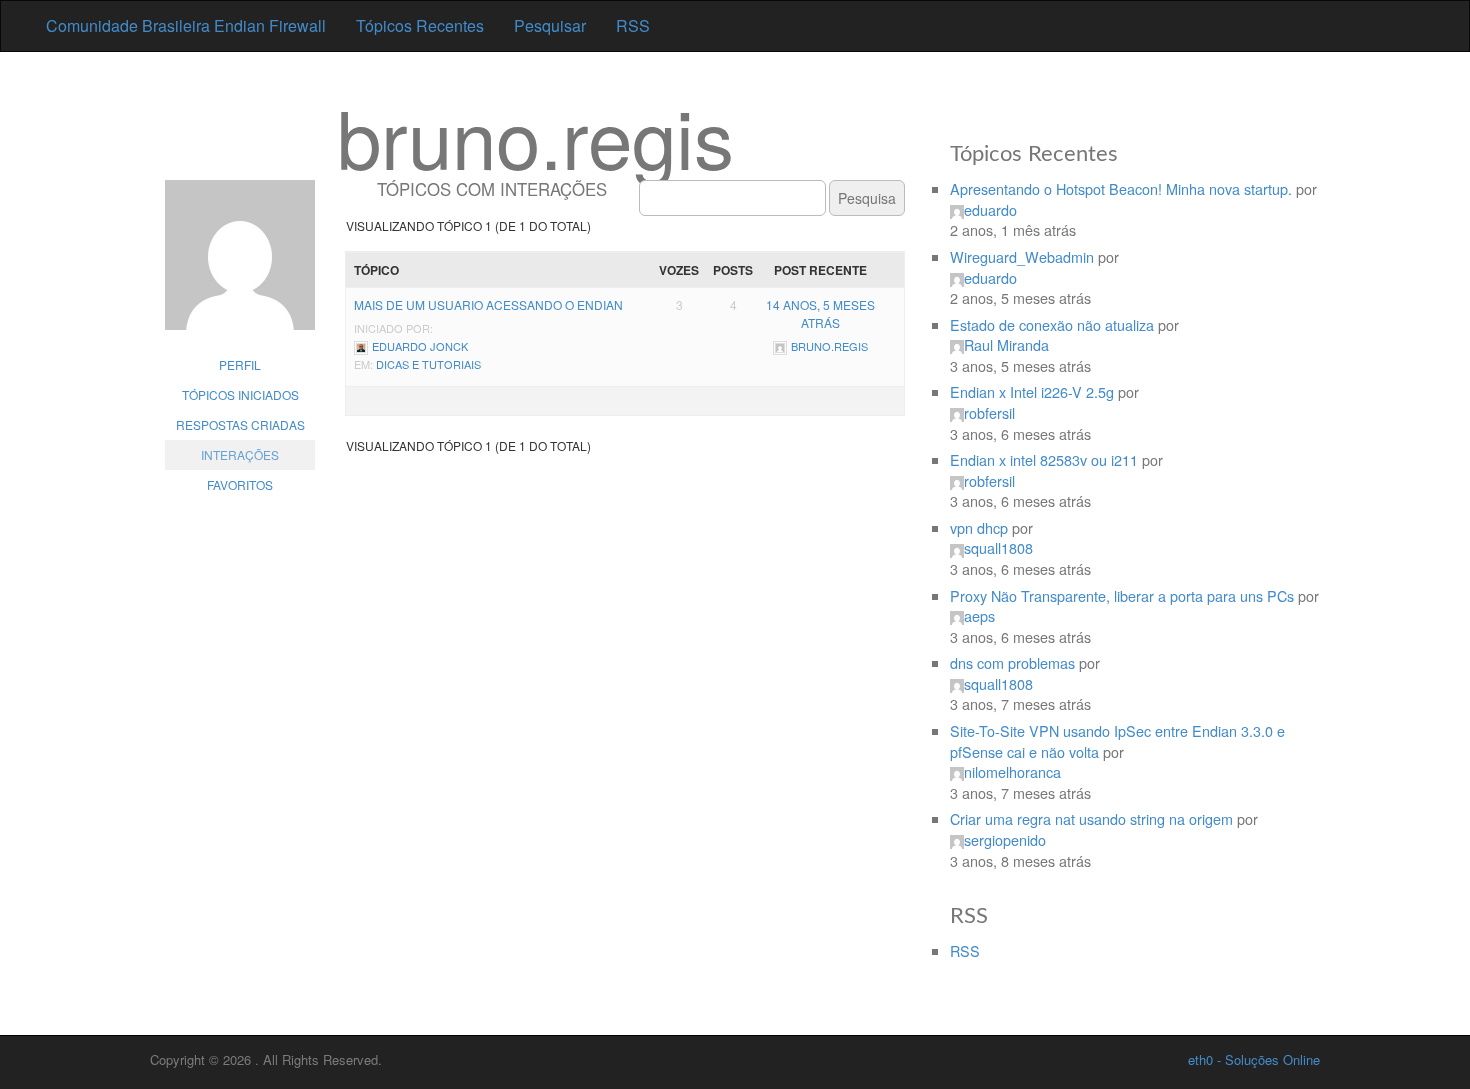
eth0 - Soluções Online (1254, 1059)
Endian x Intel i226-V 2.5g (1032, 391)
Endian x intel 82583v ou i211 (1044, 459)
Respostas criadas (240, 424)
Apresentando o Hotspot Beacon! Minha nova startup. (1121, 188)
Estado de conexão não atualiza (1052, 324)
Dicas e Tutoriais (428, 364)
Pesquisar (550, 25)
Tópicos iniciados (240, 394)
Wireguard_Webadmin (1022, 256)
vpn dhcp (979, 527)
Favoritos (240, 484)
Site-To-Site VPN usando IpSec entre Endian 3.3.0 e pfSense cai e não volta (1117, 741)
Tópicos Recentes (420, 25)
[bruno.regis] (240, 265)
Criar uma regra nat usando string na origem (1091, 818)
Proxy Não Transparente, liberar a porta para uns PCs (1122, 595)
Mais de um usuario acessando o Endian (488, 304)
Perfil (240, 364)
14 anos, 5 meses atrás (820, 313)
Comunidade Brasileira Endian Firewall (186, 25)
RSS (633, 25)
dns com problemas (1012, 662)
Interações (240, 454)
